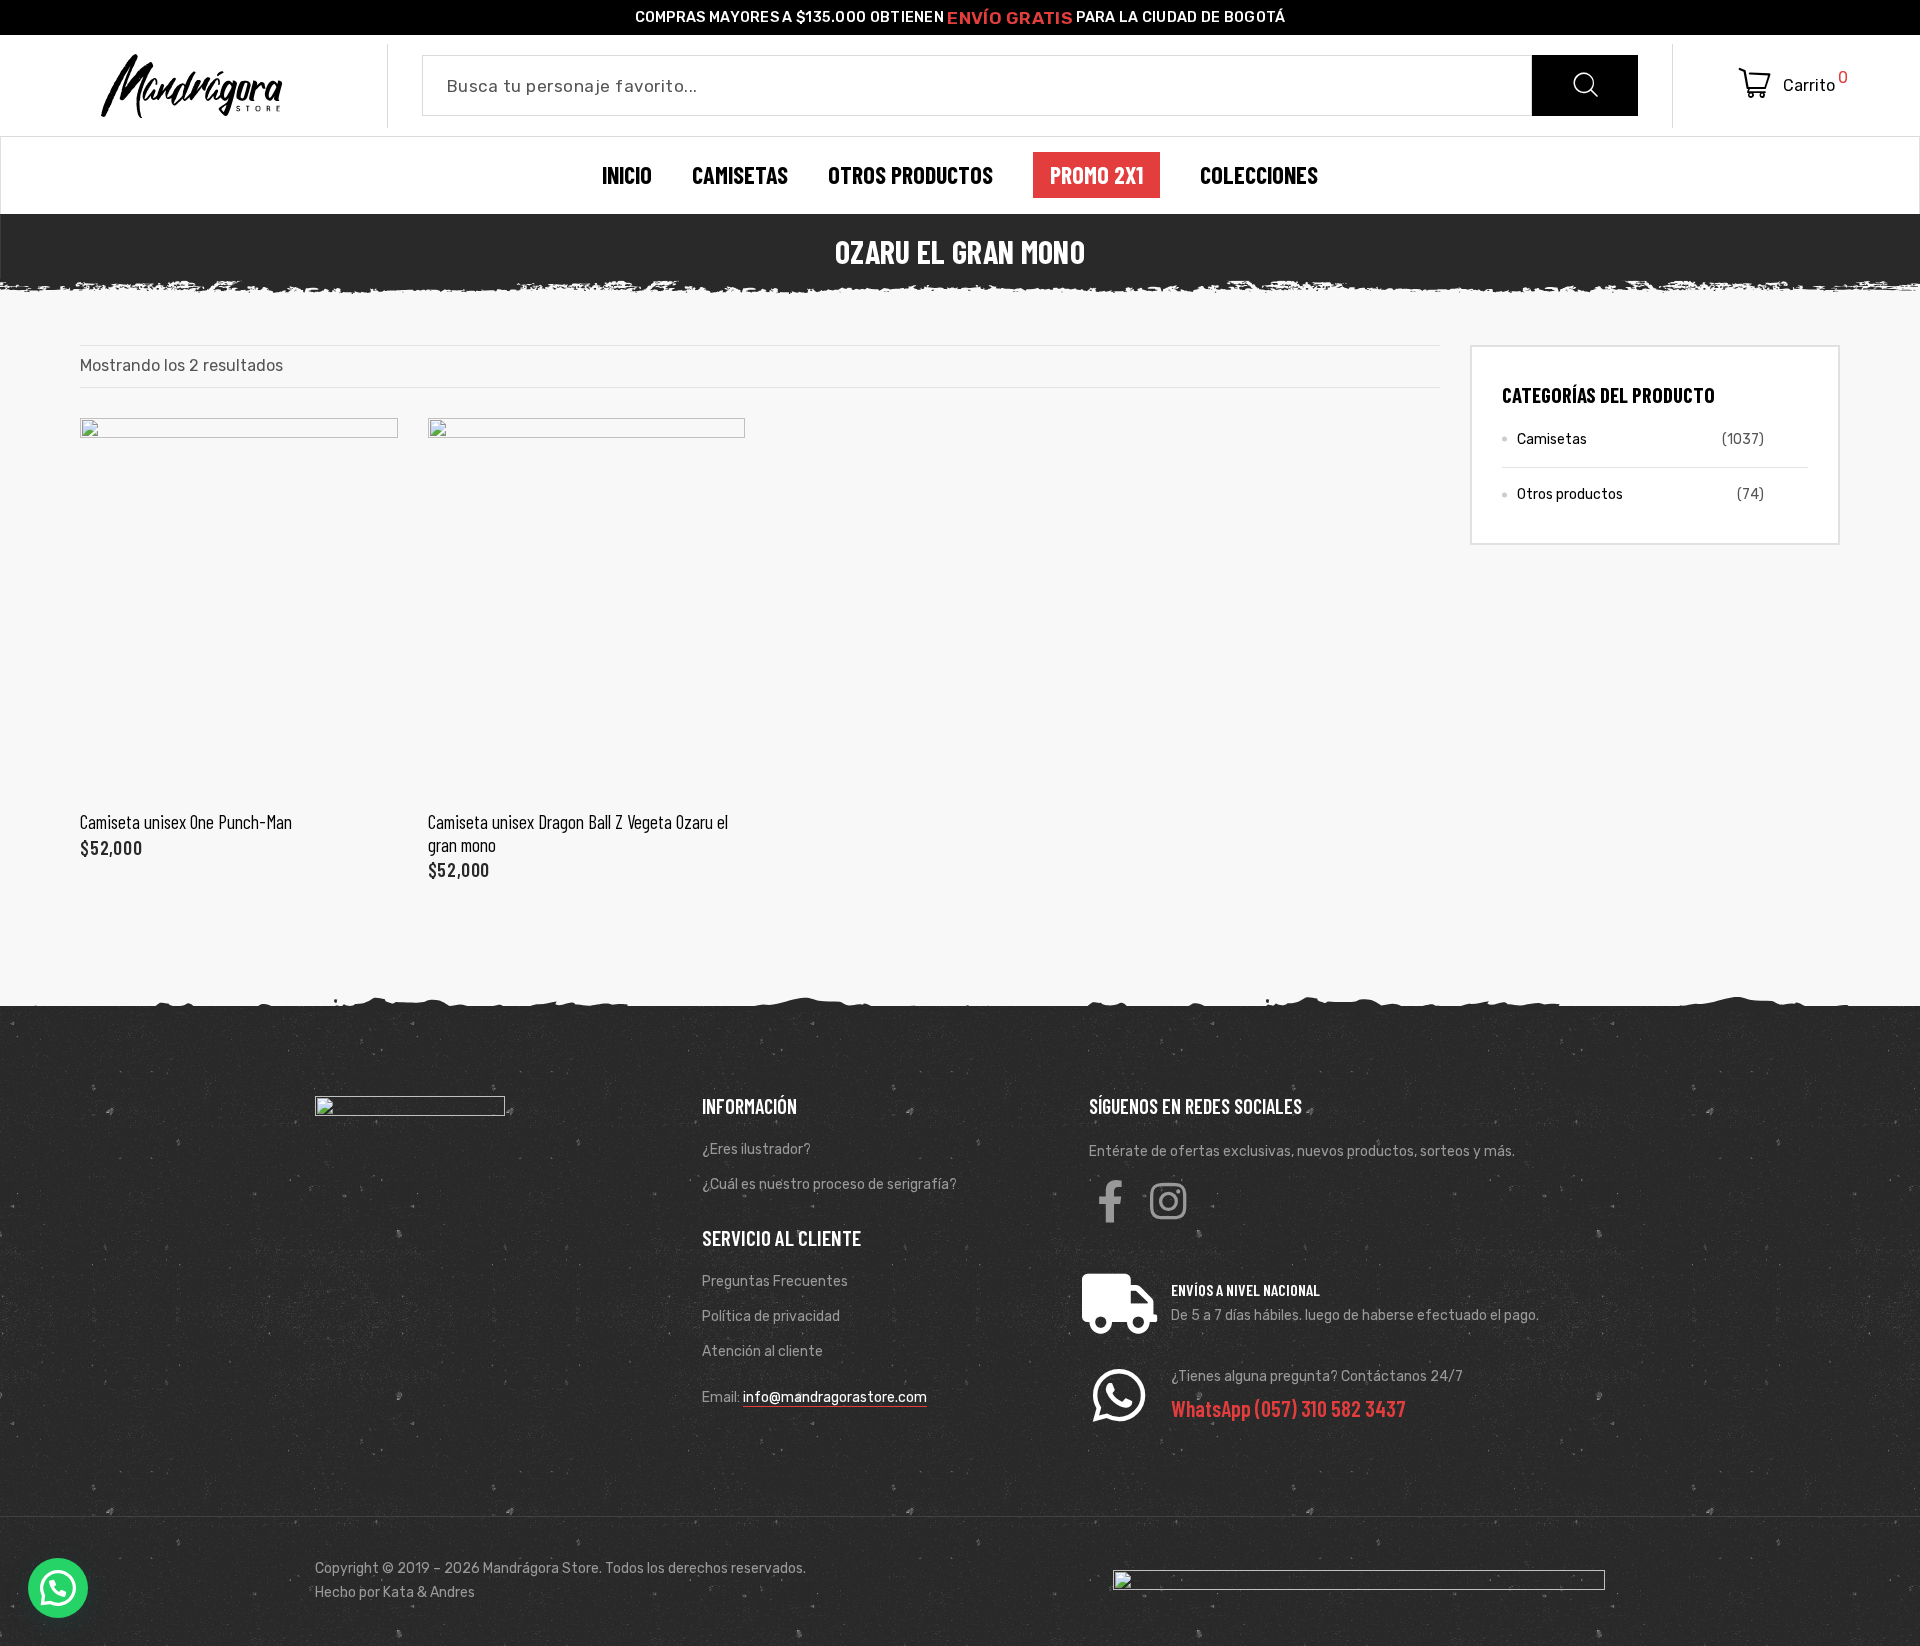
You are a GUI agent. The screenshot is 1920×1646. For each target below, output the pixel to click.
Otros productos (1570, 494)
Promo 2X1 (1096, 175)
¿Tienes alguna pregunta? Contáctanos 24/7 (1317, 1376)
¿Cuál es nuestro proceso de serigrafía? (829, 1184)
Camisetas (1552, 439)
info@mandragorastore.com (835, 1397)
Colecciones (1259, 175)
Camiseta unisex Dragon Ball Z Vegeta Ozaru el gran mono (578, 832)
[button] (58, 1588)
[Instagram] (1168, 1201)
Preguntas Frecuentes (775, 1281)
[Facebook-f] (1110, 1201)
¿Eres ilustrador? (756, 1149)
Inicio (627, 175)
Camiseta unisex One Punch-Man (186, 821)
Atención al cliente (762, 1351)
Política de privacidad (771, 1316)
